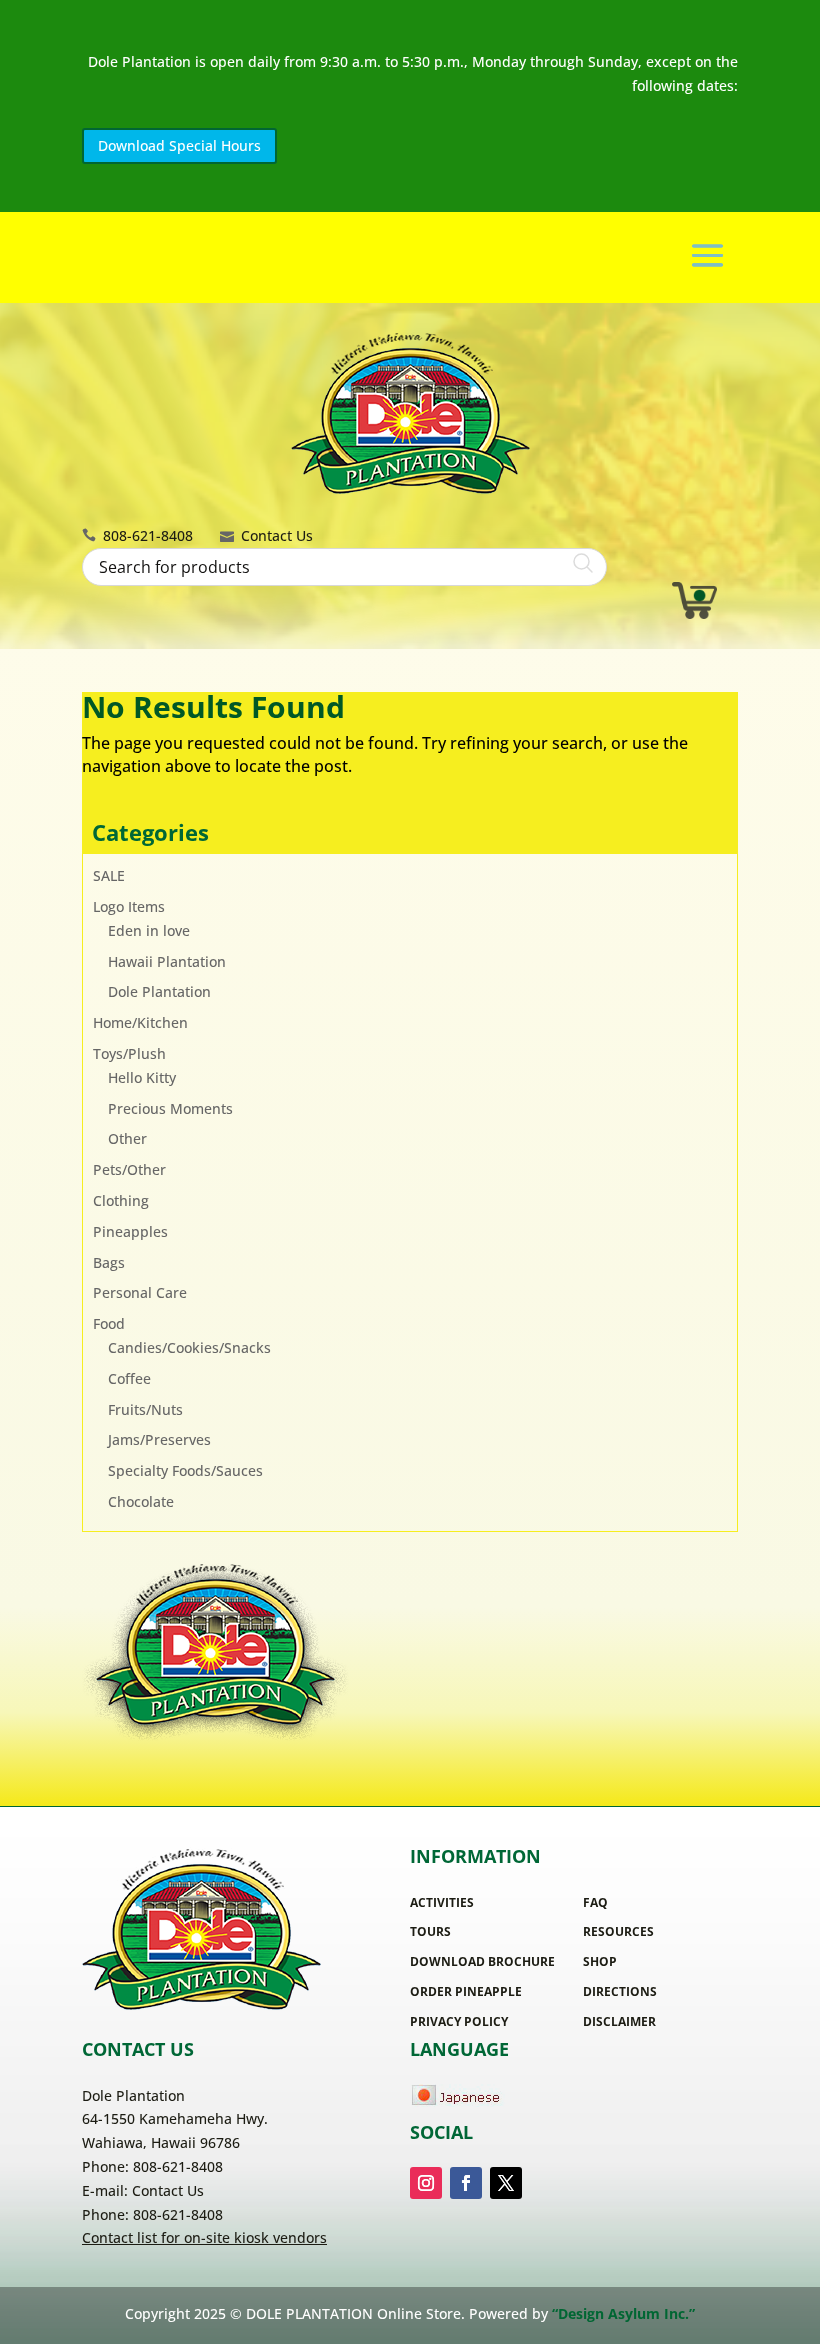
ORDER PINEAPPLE (466, 1991)
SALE (109, 875)
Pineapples (130, 1231)
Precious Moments (170, 1108)
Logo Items (129, 906)
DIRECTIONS (620, 1991)
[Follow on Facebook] (466, 2183)
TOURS (430, 1931)
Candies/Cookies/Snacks (189, 1347)
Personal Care (140, 1292)
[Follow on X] (506, 2183)
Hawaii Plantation (167, 961)
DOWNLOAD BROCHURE (482, 1961)
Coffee (129, 1378)
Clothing (121, 1200)
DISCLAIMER (619, 2021)
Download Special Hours (179, 145)
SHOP (600, 1961)
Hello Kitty (142, 1077)
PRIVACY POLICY (459, 2021)
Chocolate (141, 1501)
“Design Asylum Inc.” (623, 2313)
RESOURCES (618, 1931)
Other (127, 1138)
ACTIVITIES (442, 1902)
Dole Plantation (159, 991)
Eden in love (149, 930)
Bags (109, 1262)
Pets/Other (129, 1169)
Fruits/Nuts (145, 1409)
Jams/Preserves (159, 1439)
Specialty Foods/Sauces (185, 1470)
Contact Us (277, 535)
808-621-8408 (148, 535)
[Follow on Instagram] (426, 2183)
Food (109, 1323)
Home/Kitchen (140, 1022)
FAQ (595, 1902)
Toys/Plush (129, 1053)
